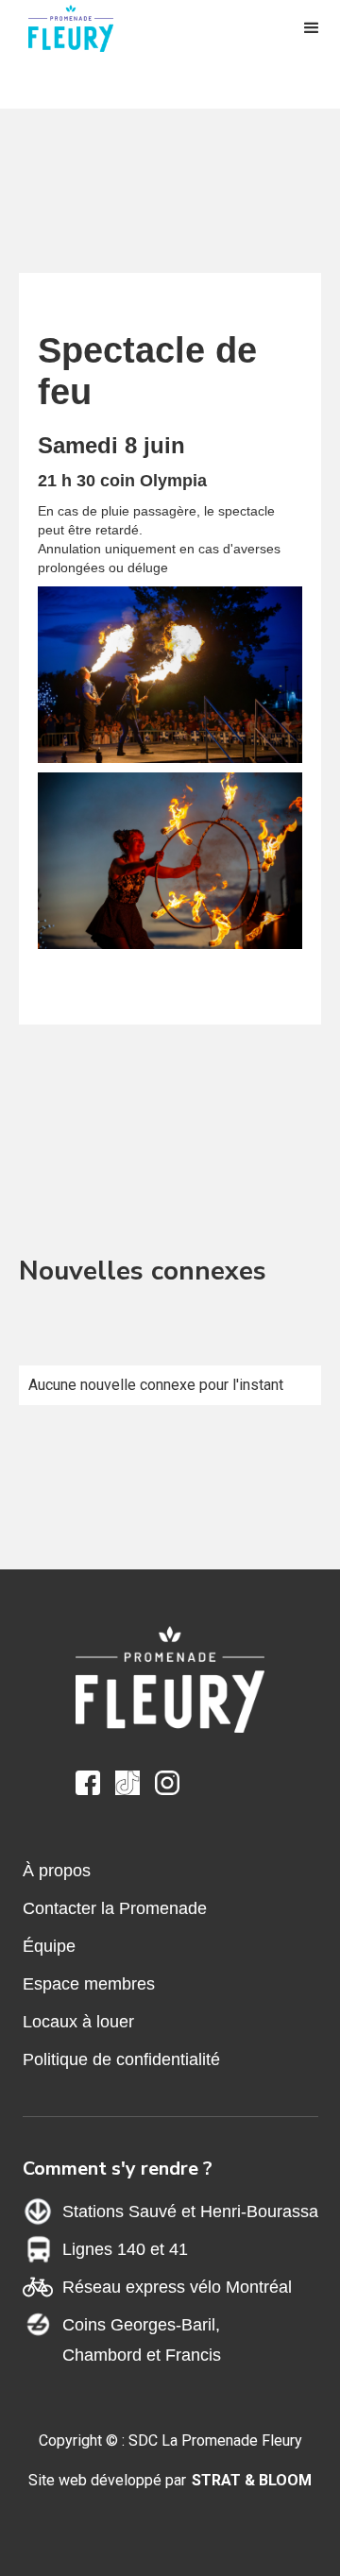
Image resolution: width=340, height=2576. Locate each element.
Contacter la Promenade (115, 1908)
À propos (57, 1871)
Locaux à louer (78, 2022)
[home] (80, 28)
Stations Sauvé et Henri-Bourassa (190, 2212)
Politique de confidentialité (121, 2059)
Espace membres (89, 1984)
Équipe (49, 1946)
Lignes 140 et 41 (125, 2249)
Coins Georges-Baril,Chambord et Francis (142, 2340)
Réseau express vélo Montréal (177, 2287)
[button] (312, 28)
